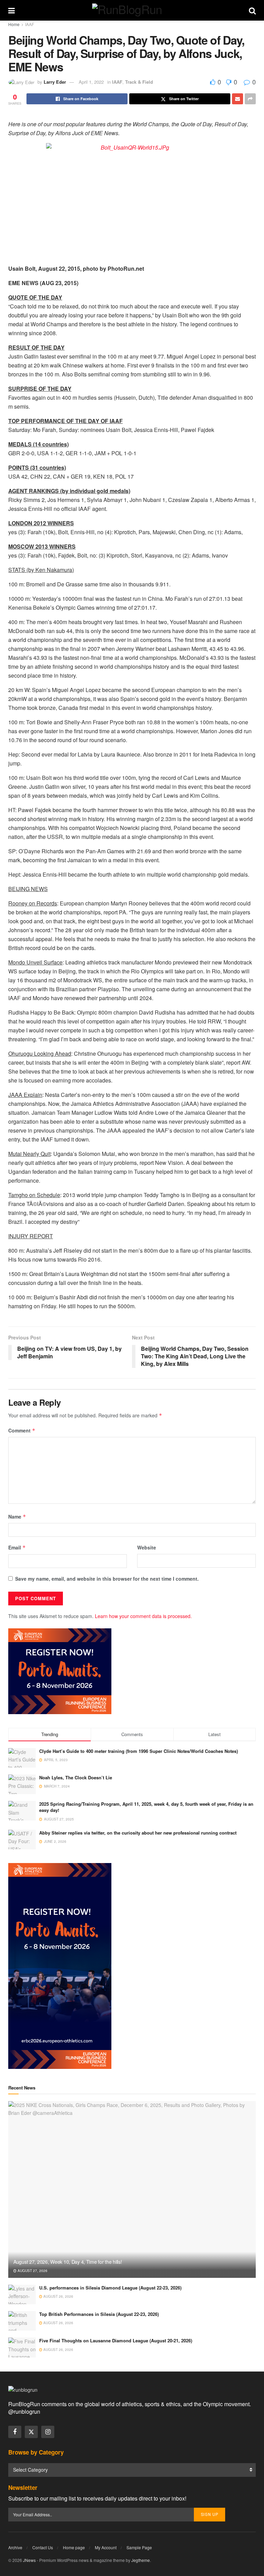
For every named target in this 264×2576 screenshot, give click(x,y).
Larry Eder (55, 82)
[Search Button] (252, 10)
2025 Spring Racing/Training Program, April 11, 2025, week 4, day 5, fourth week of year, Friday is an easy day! (146, 1807)
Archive (15, 2547)
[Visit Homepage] (132, 10)
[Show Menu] (12, 10)
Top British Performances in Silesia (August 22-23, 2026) (99, 2314)
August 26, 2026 (58, 2296)
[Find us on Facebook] (15, 2432)
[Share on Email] (238, 99)
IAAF (30, 24)
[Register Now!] (60, 1671)
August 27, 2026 (32, 2271)
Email (17, 1547)
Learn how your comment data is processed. (143, 1616)
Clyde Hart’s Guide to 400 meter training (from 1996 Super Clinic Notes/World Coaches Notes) (139, 1751)
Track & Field (139, 82)
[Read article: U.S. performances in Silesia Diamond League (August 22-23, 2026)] (22, 2294)
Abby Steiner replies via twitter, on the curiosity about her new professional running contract (138, 1833)
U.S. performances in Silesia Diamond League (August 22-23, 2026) (110, 2288)
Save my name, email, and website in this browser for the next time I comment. (107, 1579)
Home (14, 24)
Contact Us (43, 2547)
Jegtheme (141, 2560)
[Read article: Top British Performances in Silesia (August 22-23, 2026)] (22, 2321)
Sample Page (139, 2547)
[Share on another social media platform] (250, 99)
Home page (74, 2547)
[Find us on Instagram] (48, 2432)
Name (17, 1517)
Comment (22, 1430)
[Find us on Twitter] (31, 2432)
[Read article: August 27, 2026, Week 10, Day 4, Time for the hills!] (132, 2189)
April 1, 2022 (91, 82)
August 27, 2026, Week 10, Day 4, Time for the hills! (68, 2262)
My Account (106, 2547)
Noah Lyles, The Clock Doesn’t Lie (76, 1777)
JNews (29, 2560)
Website (147, 1547)
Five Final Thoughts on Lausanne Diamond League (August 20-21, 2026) (116, 2340)
